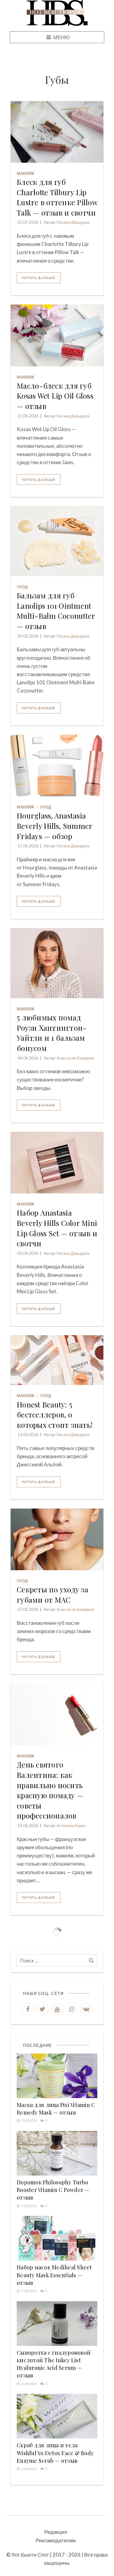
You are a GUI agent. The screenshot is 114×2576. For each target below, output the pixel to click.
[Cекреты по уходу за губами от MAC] (57, 1539)
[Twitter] (43, 2009)
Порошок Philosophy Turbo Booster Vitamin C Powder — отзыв (53, 2190)
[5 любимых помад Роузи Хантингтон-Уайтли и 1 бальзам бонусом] (57, 963)
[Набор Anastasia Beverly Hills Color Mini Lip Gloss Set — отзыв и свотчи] (57, 1163)
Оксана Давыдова (73, 222)
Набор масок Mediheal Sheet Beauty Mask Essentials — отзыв (54, 2275)
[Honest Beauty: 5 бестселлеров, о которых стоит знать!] (57, 1360)
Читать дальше (39, 278)
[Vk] (86, 2009)
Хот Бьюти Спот (30, 2555)
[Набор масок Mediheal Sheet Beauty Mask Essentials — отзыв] (57, 2238)
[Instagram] (72, 2009)
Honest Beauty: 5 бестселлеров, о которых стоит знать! (55, 1415)
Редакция (56, 2532)
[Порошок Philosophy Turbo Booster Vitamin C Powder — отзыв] (57, 2153)
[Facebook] (28, 2009)
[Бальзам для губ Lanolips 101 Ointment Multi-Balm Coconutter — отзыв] (57, 541)
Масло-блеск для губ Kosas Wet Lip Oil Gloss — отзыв (55, 396)
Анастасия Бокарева (75, 1058)
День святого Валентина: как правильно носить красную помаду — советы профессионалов (50, 1790)
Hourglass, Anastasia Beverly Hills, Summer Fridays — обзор (54, 826)
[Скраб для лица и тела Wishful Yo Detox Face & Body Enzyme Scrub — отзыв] (57, 2416)
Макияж (26, 173)
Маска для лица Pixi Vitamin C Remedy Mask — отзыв (56, 2109)
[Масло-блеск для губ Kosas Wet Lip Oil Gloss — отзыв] (57, 335)
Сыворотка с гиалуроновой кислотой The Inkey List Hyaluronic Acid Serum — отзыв (54, 2364)
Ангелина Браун (71, 1826)
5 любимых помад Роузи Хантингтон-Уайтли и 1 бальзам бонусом (52, 1033)
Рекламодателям (56, 2540)
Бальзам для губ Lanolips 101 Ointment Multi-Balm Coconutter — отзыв (56, 611)
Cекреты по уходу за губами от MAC (52, 1594)
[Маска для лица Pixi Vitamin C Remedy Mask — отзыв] (57, 2076)
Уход (22, 587)
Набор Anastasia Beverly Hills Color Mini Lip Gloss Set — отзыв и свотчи (57, 1228)
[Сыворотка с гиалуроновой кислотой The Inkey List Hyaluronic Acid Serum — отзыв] (57, 2324)
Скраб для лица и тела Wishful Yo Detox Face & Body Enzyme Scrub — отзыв (55, 2453)
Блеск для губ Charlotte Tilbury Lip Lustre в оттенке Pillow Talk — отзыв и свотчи (57, 197)
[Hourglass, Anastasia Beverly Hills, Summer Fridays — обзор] (57, 766)
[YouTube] (57, 2009)
